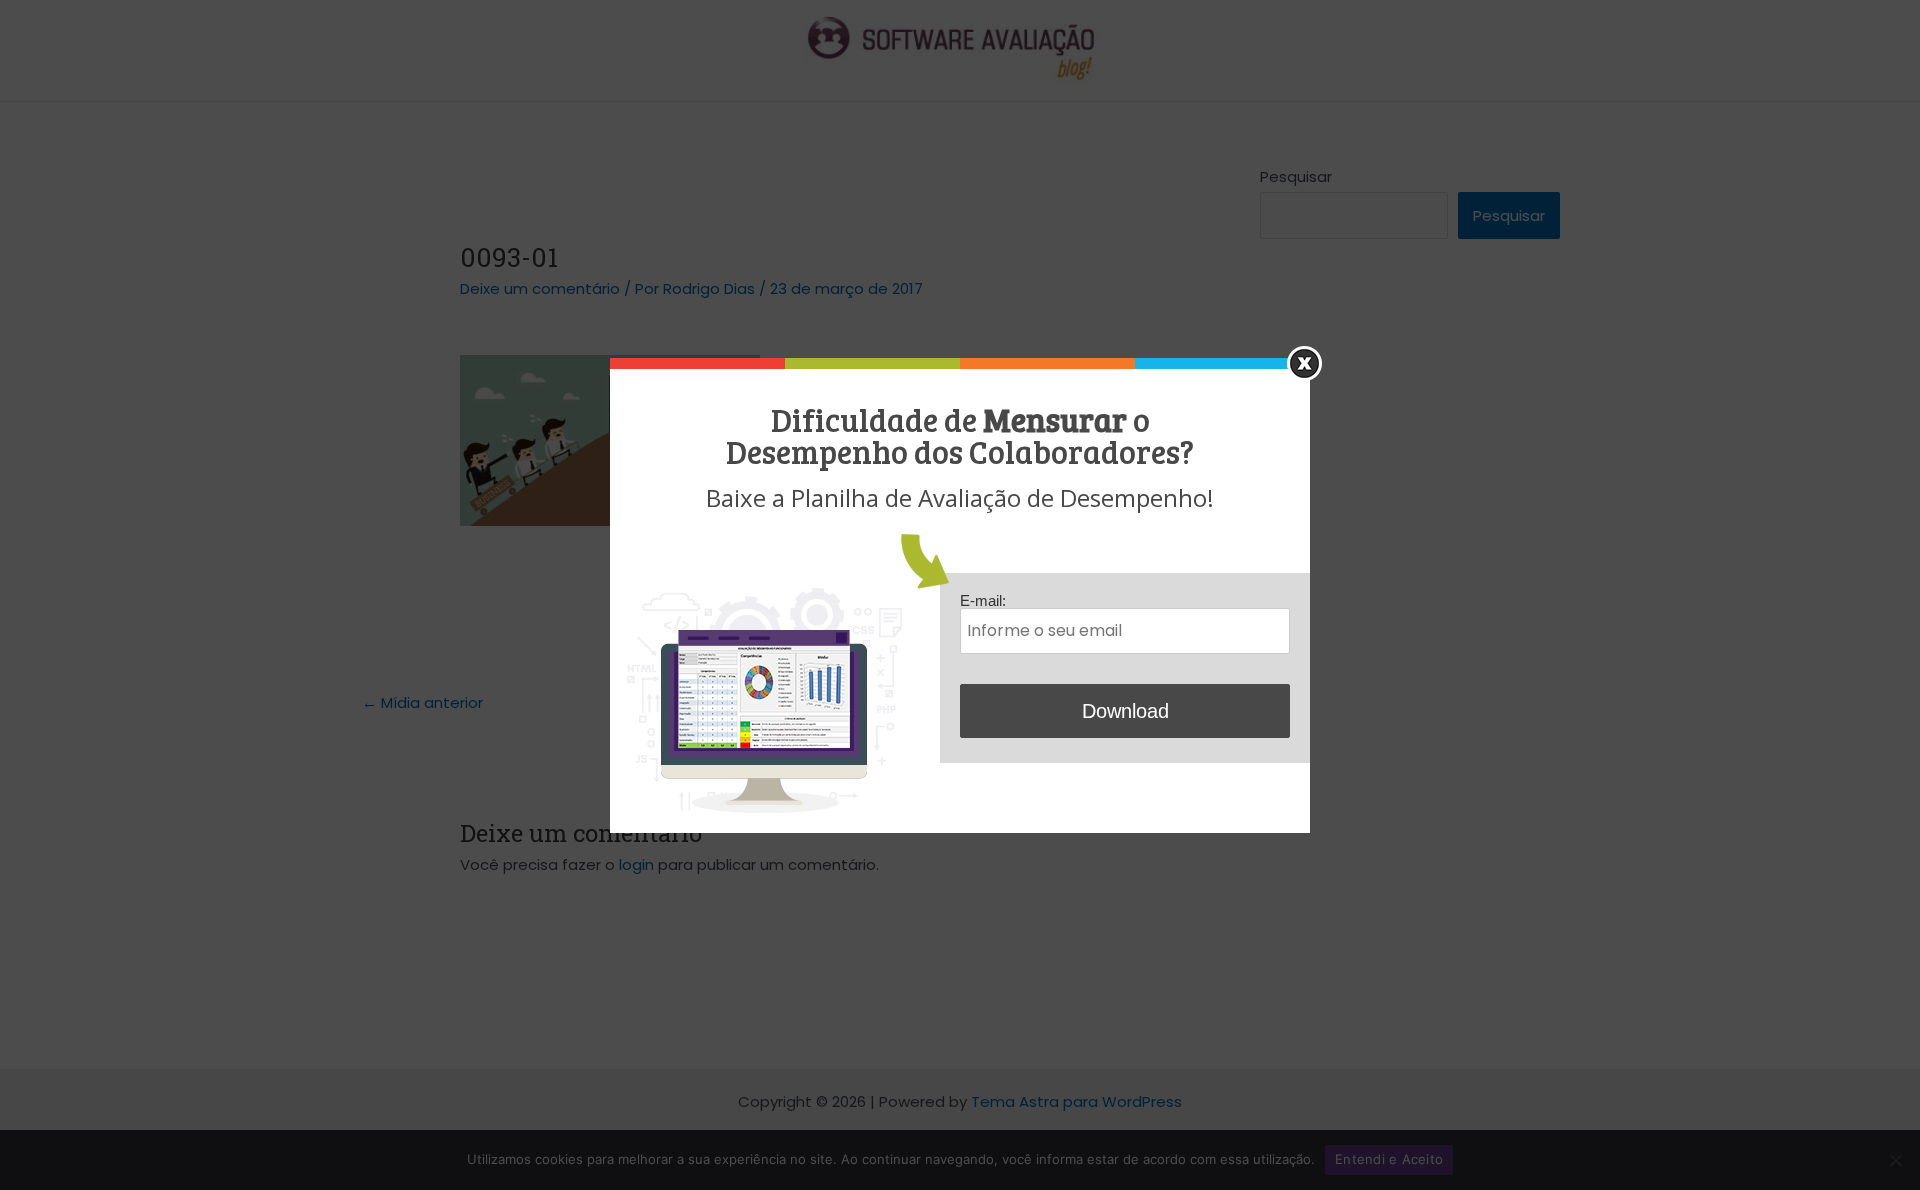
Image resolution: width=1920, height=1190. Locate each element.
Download (1125, 711)
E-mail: (983, 600)
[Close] (1304, 363)
